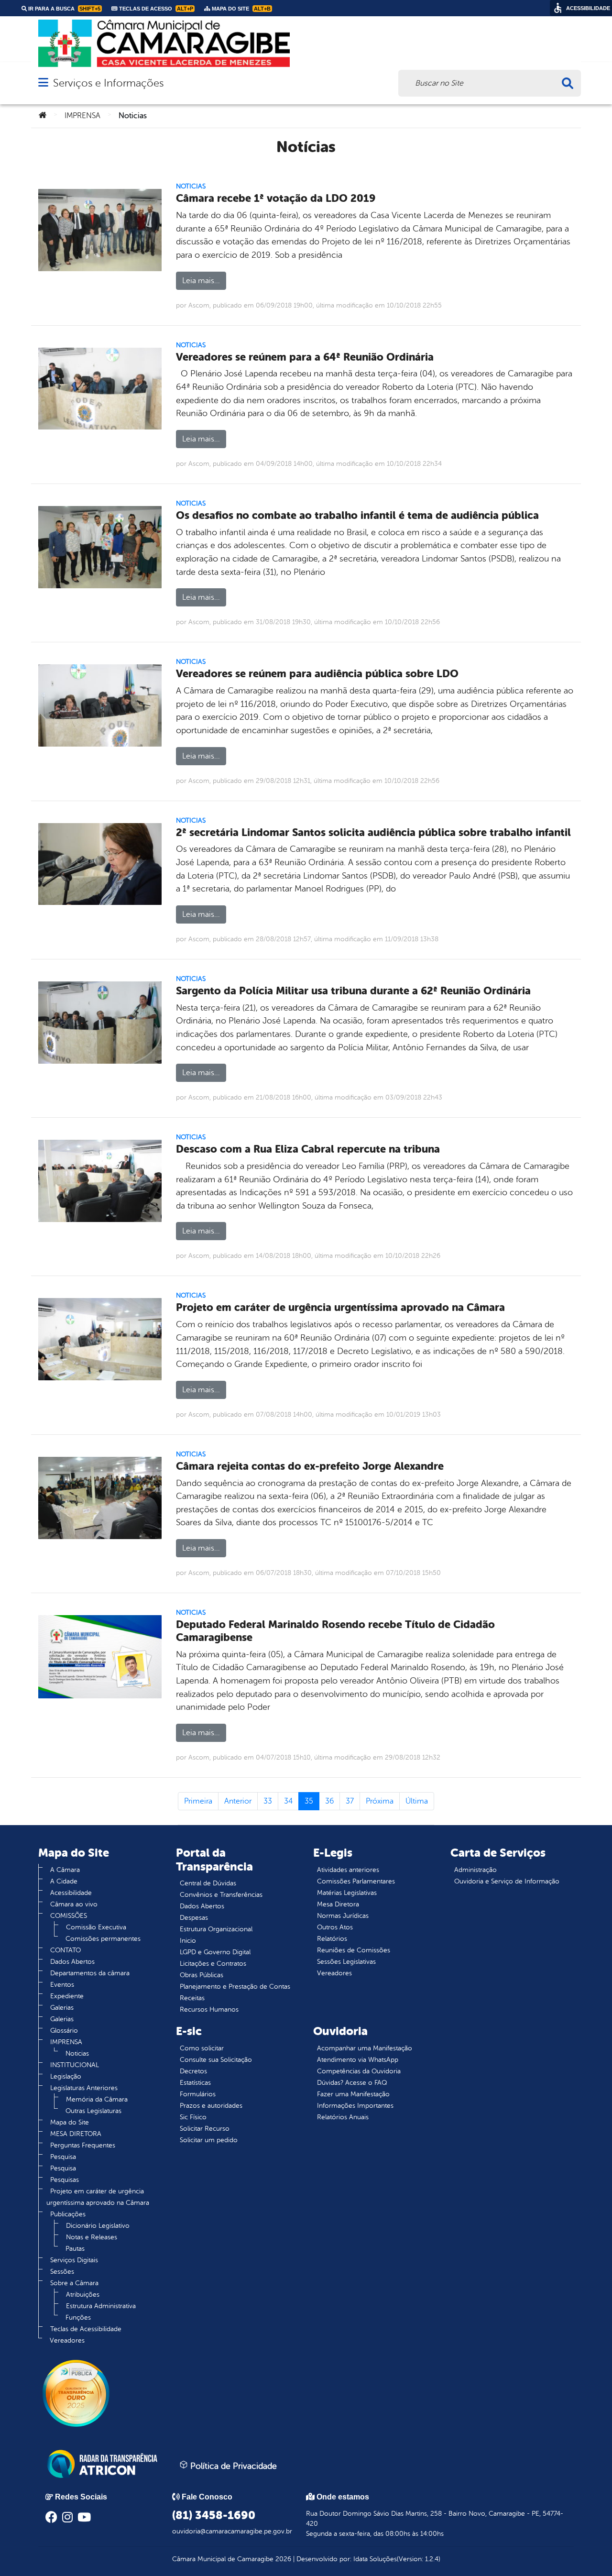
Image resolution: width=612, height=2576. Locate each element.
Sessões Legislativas (346, 1962)
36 (329, 1801)
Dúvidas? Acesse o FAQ (352, 2083)
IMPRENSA (82, 116)
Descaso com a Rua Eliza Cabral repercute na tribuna (308, 1149)
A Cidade (64, 1881)
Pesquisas (65, 2180)
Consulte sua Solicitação (216, 2060)
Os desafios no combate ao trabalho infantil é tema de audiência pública (357, 515)
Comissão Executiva (96, 1927)
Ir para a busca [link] (64, 9)
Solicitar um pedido (209, 2140)
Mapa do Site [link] (240, 9)
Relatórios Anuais (343, 2117)
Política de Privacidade (232, 2466)
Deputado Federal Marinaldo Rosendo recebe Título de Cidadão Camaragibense (335, 1631)
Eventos (62, 1985)
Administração (475, 1870)
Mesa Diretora (338, 1904)
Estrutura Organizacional (216, 1929)
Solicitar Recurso (205, 2129)
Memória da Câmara (97, 2099)
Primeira (198, 1801)
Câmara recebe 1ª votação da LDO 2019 (276, 198)
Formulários (198, 2094)
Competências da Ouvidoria (359, 2071)
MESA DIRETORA (76, 2134)
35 (309, 1801)
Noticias (191, 186)
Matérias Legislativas (347, 1893)
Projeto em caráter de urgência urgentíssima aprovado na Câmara (340, 1307)
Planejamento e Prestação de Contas (235, 1987)
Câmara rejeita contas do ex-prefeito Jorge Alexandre (310, 1466)
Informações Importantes (355, 2106)
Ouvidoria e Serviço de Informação (507, 1881)
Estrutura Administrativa (101, 2306)
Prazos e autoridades (211, 2106)
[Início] (43, 116)
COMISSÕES (69, 1916)
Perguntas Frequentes (83, 2145)
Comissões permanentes (103, 1939)
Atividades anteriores (348, 1870)
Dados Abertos (72, 1962)
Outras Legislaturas (93, 2111)
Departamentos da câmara (90, 1973)
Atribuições (83, 2295)
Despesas (194, 1918)
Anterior (238, 1801)
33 (268, 1801)
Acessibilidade (71, 1893)
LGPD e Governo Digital (215, 1952)
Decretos (193, 2071)
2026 (282, 2559)
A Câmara (65, 1870)
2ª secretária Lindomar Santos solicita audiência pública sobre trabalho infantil (373, 832)
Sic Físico (193, 2117)
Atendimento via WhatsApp (358, 2060)
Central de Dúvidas (208, 1883)
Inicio (188, 1941)
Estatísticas (195, 2083)
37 (350, 1801)
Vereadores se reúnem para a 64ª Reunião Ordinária (305, 357)
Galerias (62, 2008)
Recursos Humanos (209, 2009)
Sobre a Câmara (74, 2283)
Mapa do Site (70, 2122)
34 (288, 1801)
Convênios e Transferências (221, 1895)
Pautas (75, 2249)
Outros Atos (335, 1927)
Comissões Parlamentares (356, 1881)
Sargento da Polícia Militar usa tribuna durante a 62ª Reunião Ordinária (353, 991)
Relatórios (332, 1939)
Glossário (64, 2031)
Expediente (67, 1996)
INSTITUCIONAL (75, 2065)
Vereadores (67, 2340)
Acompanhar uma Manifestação (365, 2048)
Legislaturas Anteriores (84, 2088)
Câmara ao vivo (74, 1904)
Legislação (66, 2076)
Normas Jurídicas (343, 1916)
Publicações (68, 2214)
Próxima (380, 1801)
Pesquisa (63, 2157)
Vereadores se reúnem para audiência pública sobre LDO (317, 674)
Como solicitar (202, 2048)
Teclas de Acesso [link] (155, 9)
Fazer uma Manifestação (353, 2094)
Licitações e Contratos (213, 1964)
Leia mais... (201, 281)
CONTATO (66, 1950)
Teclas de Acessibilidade (86, 2329)
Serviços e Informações (108, 83)
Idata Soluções (375, 2559)
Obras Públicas (202, 1975)
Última (417, 1801)
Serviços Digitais (74, 2260)
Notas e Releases (92, 2237)
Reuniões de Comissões (354, 1950)
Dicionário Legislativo (98, 2226)
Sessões (62, 2272)
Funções (78, 2317)
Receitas (192, 1998)
